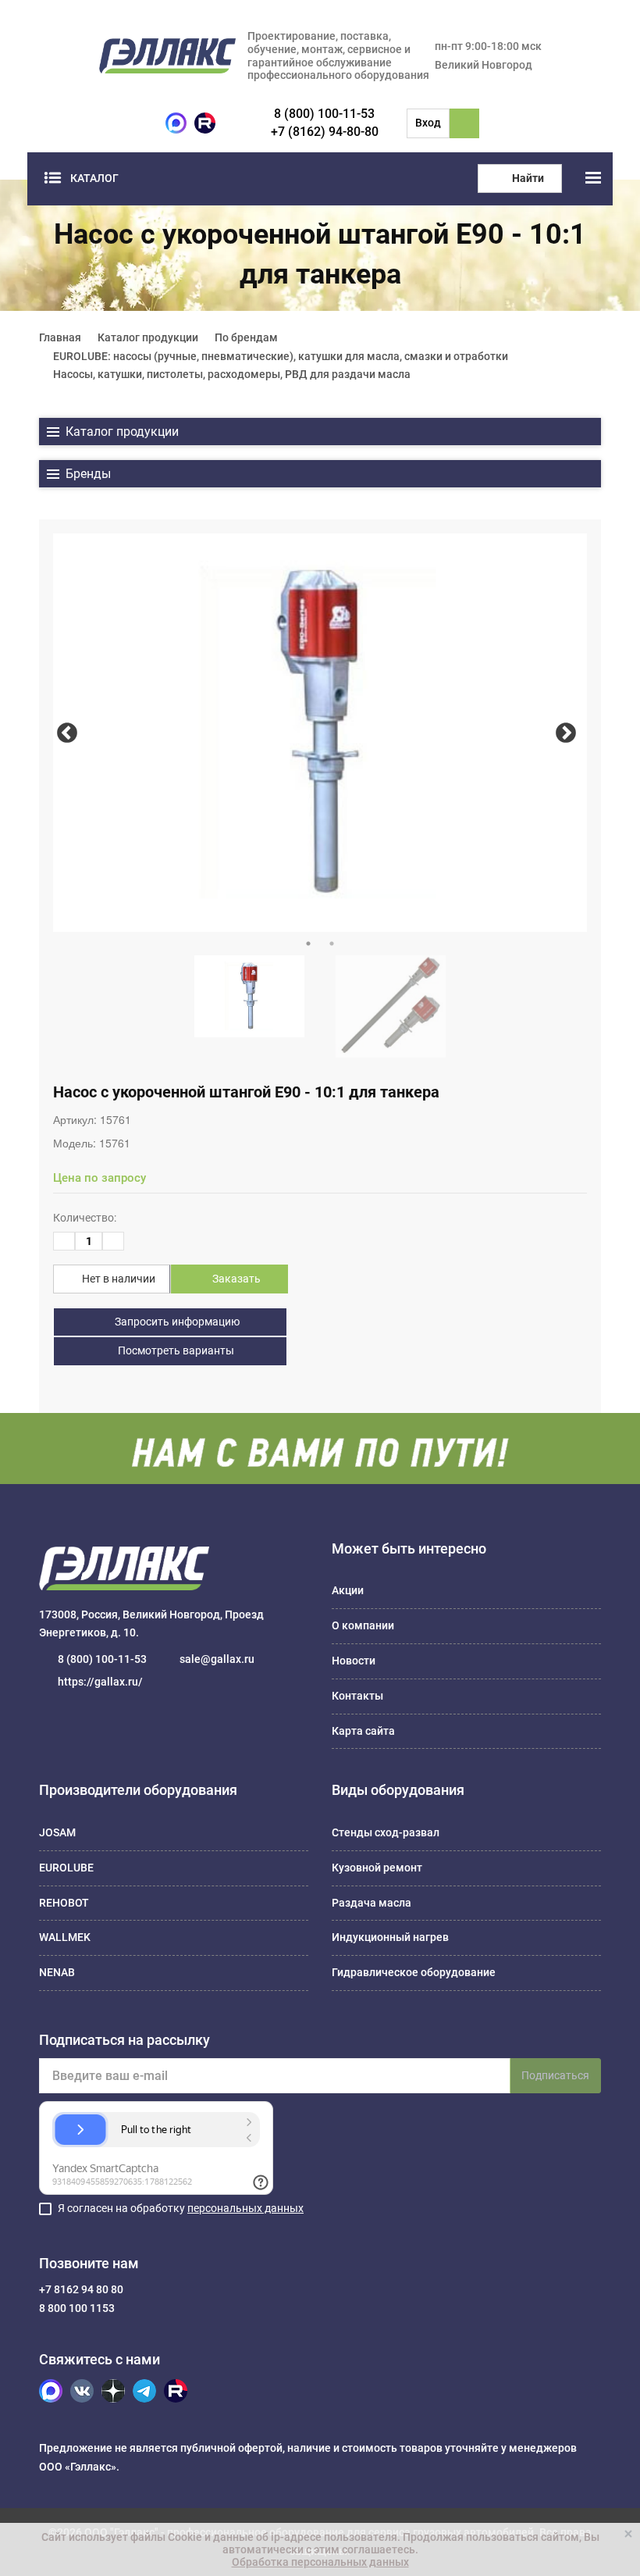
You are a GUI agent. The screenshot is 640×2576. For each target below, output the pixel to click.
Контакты (357, 1696)
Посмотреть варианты (175, 1350)
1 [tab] (308, 944)
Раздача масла (372, 1903)
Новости (354, 1661)
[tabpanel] (320, 733)
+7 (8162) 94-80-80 (325, 132)
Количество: (85, 1218)
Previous (67, 733)
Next (565, 733)
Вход (428, 123)
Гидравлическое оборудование (414, 1972)
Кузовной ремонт (377, 1868)
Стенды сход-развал (386, 1832)
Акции (348, 1590)
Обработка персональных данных (320, 2562)
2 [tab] (332, 944)
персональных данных (245, 2208)
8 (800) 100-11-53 (324, 114)
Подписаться (555, 2075)
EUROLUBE (66, 1868)
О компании (363, 1625)
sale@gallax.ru (217, 1659)
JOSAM (57, 1832)
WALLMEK (65, 1937)
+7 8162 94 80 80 (81, 2289)
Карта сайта (363, 1731)
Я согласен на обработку (181, 2208)
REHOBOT (64, 1903)
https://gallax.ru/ (100, 1682)
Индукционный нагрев (390, 1937)
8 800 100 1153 (77, 2308)
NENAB (57, 1972)
